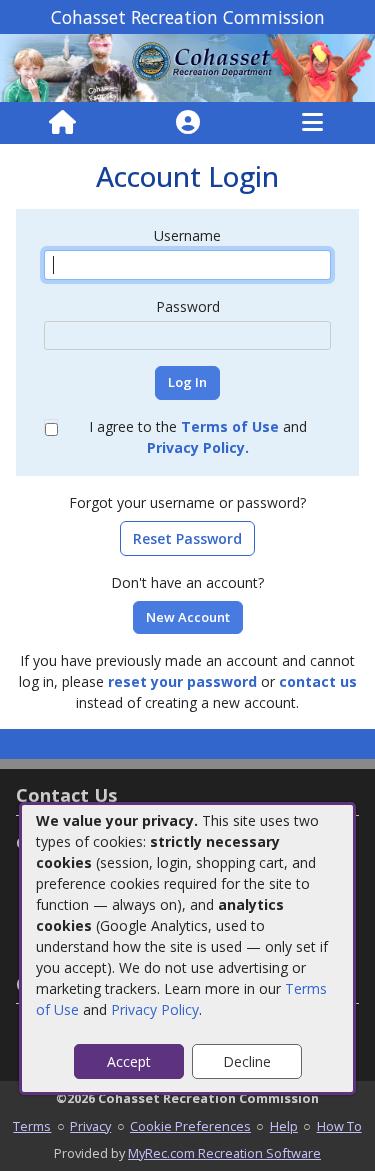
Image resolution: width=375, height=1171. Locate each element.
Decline (247, 1061)
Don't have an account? (187, 582)
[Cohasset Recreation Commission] (187, 66)
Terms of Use (230, 426)
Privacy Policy (155, 1009)
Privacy (90, 1126)
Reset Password (187, 538)
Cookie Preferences (190, 1126)
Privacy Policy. (198, 447)
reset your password (182, 681)
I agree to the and (198, 437)
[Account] (188, 123)
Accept (129, 1061)
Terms (32, 1126)
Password (188, 306)
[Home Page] (62, 123)
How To (339, 1126)
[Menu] (312, 123)
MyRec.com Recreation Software (224, 1153)
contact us (318, 681)
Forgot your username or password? (187, 502)
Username (187, 235)
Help (284, 1126)
